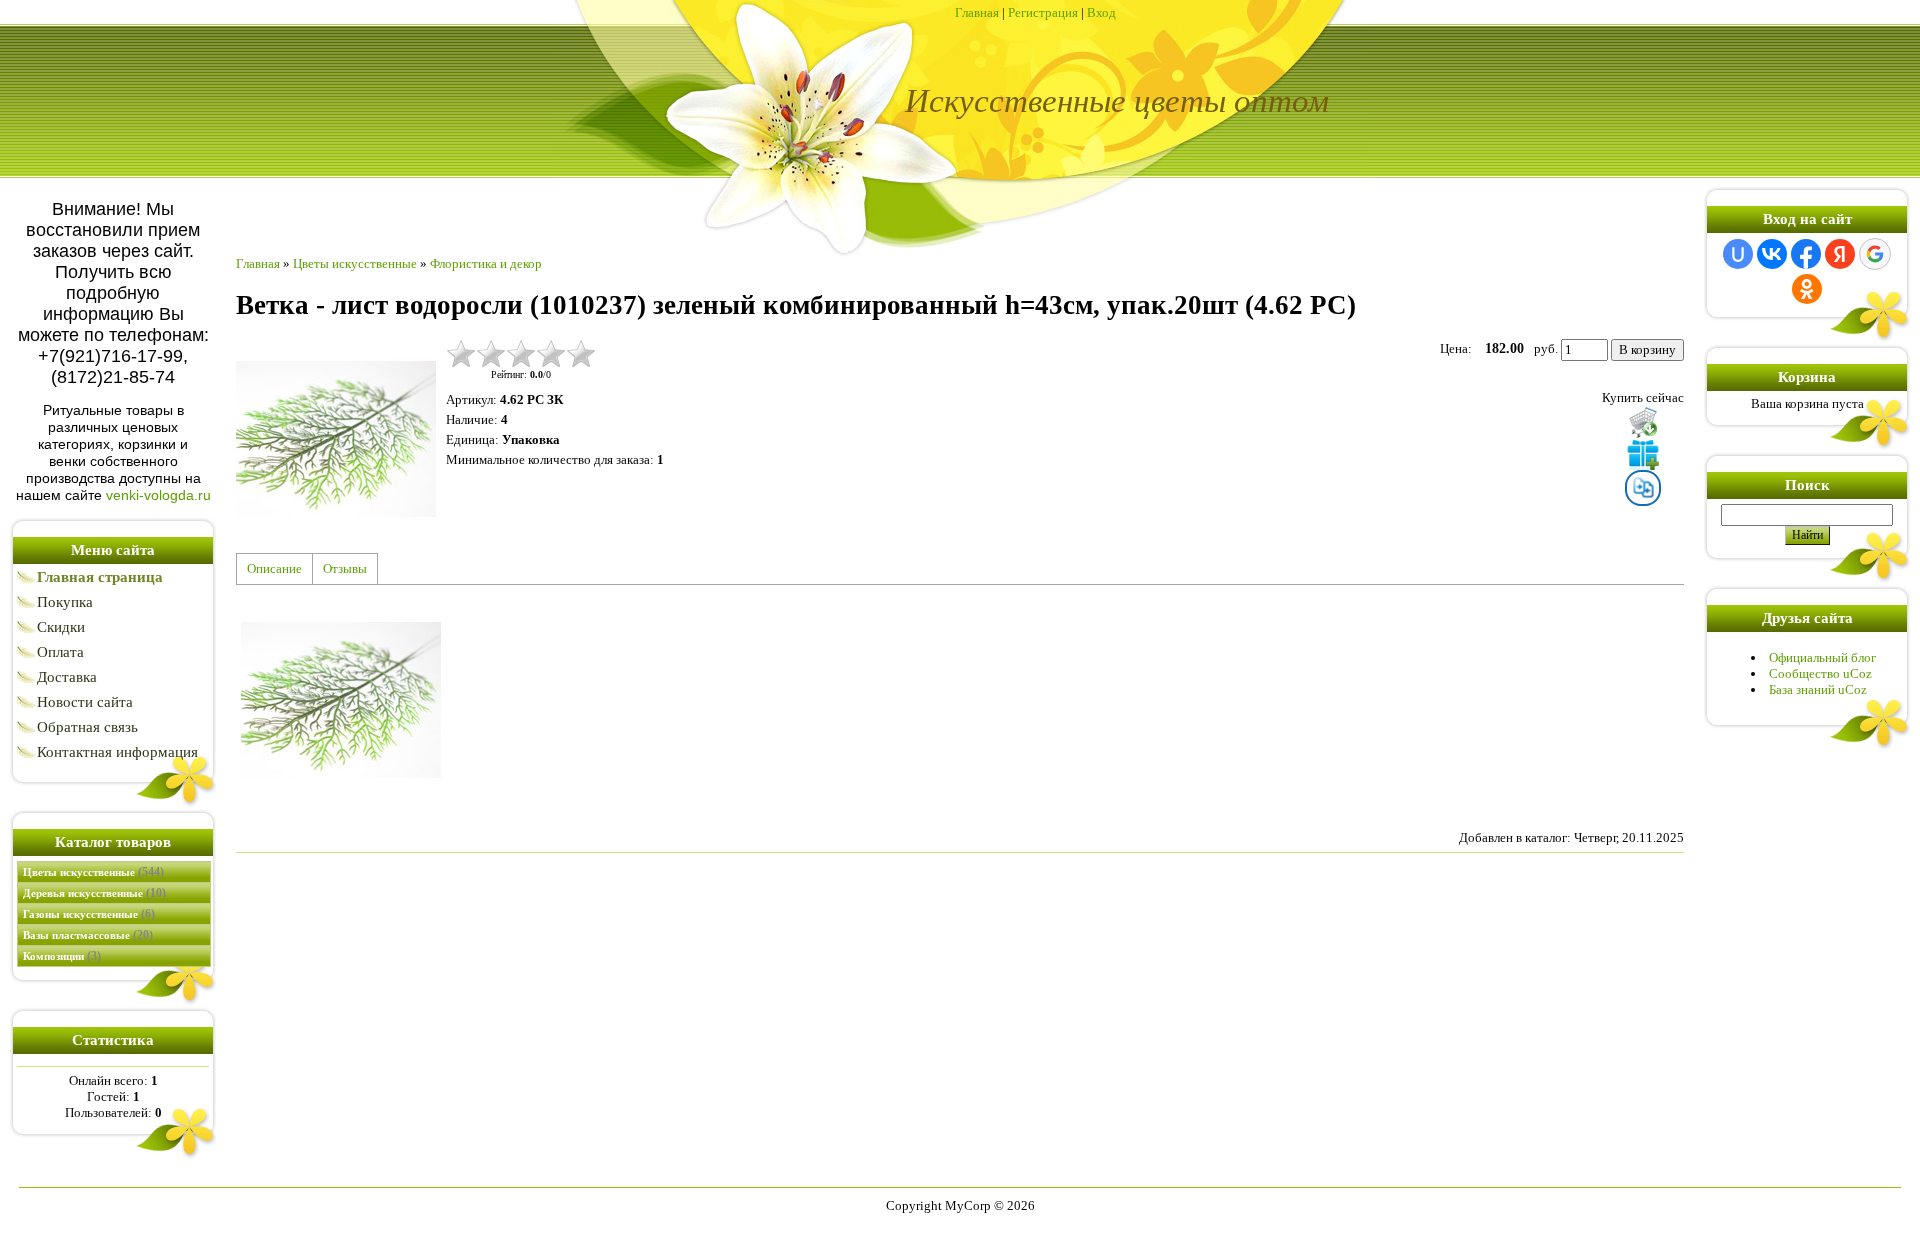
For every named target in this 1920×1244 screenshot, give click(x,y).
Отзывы (345, 568)
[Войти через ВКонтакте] (1772, 254)
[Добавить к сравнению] (1643, 488)
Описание (274, 568)
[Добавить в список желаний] (1643, 454)
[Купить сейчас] (1643, 422)
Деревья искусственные (94, 893)
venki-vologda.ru (158, 495)
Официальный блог (1822, 657)
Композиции (62, 956)
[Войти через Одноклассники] (1807, 289)
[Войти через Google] (1875, 254)
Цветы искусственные (93, 872)
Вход (1101, 12)
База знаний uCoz (1818, 689)
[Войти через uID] (1738, 254)
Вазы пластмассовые (88, 935)
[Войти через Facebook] (1806, 254)
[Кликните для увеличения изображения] (336, 439)
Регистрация (1043, 12)
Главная (977, 12)
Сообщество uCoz (1820, 673)
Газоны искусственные (89, 914)
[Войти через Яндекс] (1840, 254)
